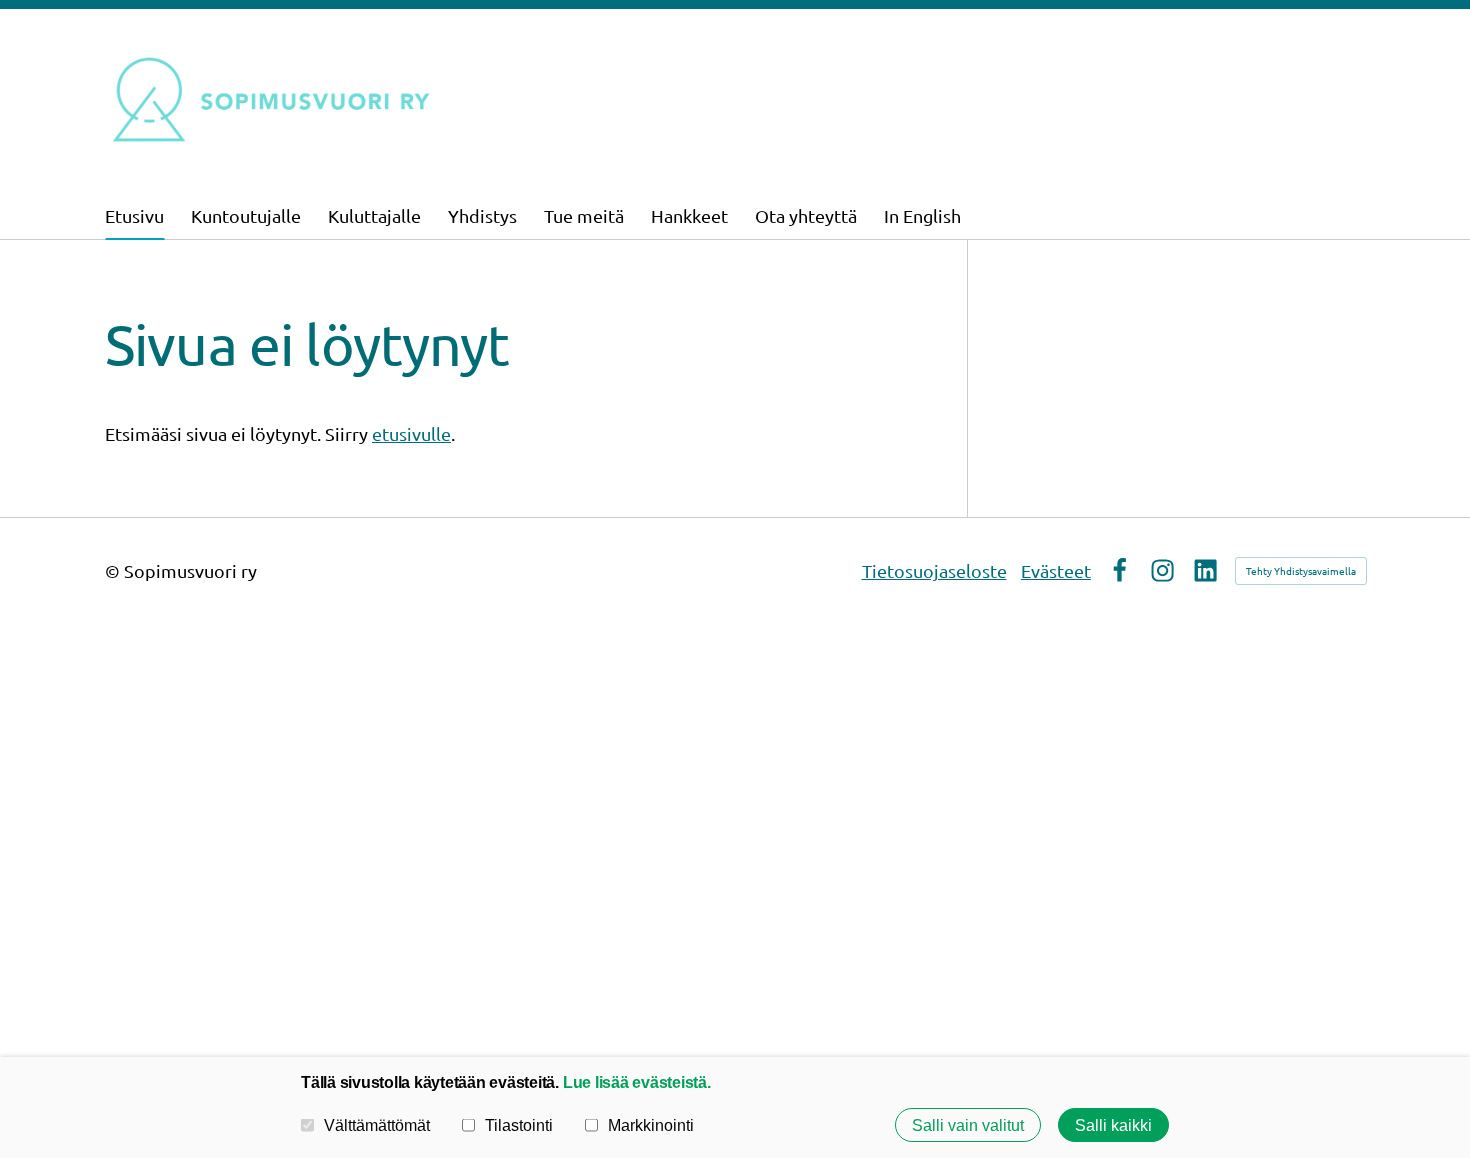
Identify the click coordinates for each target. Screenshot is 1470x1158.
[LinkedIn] (1205, 570)
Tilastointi (519, 1125)
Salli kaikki (1113, 1125)
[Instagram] (1162, 570)
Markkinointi (651, 1125)
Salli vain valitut (968, 1125)
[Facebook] (1119, 570)
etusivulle (411, 433)
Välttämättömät (377, 1125)
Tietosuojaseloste (934, 570)
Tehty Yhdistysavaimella (1301, 570)
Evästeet (1056, 570)
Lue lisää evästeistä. (637, 1082)
